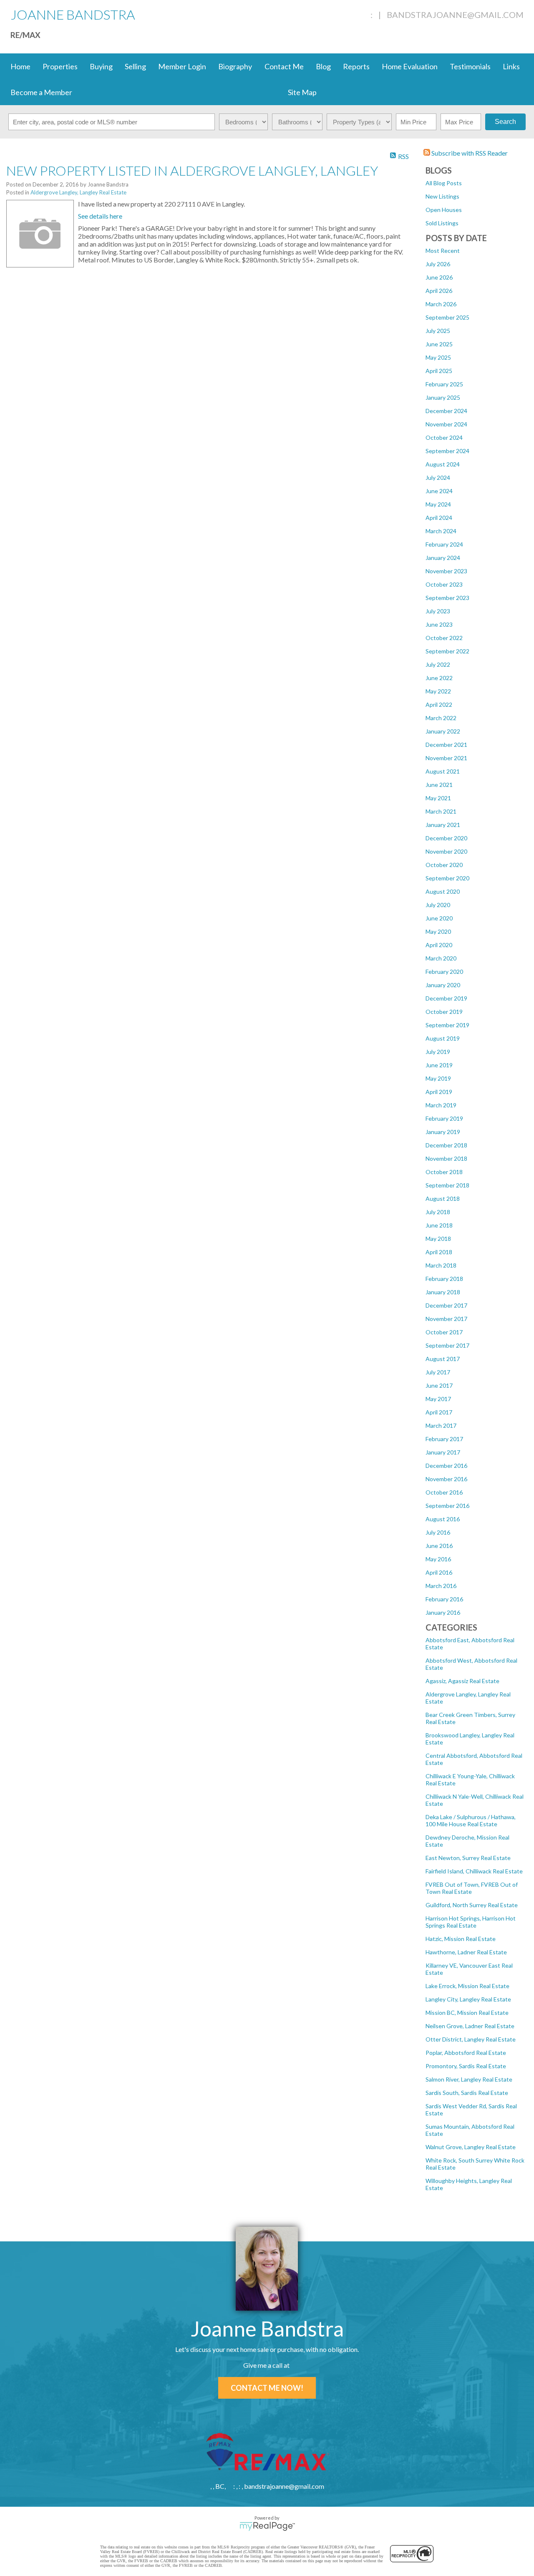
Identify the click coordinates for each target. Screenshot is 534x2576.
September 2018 (447, 1185)
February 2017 (444, 1439)
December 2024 (446, 411)
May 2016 (438, 1559)
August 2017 (443, 1359)
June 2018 (439, 1225)
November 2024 (446, 424)
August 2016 (443, 1519)
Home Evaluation (410, 66)
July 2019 (438, 1052)
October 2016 (444, 1492)
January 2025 (443, 397)
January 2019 (443, 1132)
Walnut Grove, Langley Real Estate (471, 2147)
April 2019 (439, 1092)
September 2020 (447, 878)
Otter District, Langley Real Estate (471, 2039)
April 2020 (439, 945)
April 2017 (439, 1412)
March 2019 (441, 1105)
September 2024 (447, 451)
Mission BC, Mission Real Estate (467, 2013)
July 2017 (438, 1372)
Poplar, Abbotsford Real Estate (466, 2053)
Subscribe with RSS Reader (469, 153)
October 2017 (444, 1332)
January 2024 (443, 558)
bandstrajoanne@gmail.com (455, 15)
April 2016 (439, 1572)
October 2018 (444, 1172)
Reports (356, 66)
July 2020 (438, 905)
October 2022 (444, 638)
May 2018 (438, 1239)
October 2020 (444, 865)
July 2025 (438, 331)
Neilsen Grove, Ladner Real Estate (470, 2026)
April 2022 (439, 704)
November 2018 (446, 1158)
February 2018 (444, 1279)
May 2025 (438, 357)
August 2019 (443, 1038)
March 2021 (441, 811)
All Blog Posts (444, 183)
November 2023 (446, 571)
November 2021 (446, 758)
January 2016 (443, 1612)
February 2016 (444, 1599)
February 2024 (444, 544)
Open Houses (444, 210)
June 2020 (439, 918)
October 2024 (444, 437)
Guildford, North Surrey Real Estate (472, 1905)
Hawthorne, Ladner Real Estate (466, 1952)
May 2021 (438, 798)
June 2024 (439, 491)
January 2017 (443, 1452)
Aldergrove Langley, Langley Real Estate (78, 192)
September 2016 (447, 1506)
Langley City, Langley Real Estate (468, 1999)
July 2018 (438, 1212)
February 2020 (444, 972)
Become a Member (41, 92)
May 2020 (438, 931)
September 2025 (447, 317)
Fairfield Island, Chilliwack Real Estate (474, 1871)
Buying (101, 66)
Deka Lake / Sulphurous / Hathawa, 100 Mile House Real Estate (471, 1820)
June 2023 (439, 624)
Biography (235, 66)
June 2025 (439, 344)
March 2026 (441, 304)
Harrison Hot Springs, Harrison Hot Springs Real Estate (471, 1922)
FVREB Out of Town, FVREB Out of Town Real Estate (472, 1888)
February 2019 (444, 1118)
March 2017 (441, 1425)
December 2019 (446, 998)
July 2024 (438, 478)
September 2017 (447, 1345)
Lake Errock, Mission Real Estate (467, 1986)
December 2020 (446, 838)
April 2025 (439, 371)
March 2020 (441, 958)
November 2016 (446, 1479)
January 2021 (443, 825)
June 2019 (439, 1065)
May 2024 (438, 504)
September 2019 (447, 1025)
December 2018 (446, 1145)
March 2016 (441, 1586)
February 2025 (444, 384)
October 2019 (444, 1012)
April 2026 (439, 291)
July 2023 (438, 611)
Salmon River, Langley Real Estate (469, 2079)
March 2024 (441, 531)
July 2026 (438, 264)
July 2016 (438, 1532)
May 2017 (438, 1399)
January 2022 (443, 731)
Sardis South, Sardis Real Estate (467, 2093)
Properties (60, 66)
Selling (135, 66)
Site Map (302, 92)
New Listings (442, 196)
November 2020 (446, 851)
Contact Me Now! (267, 2388)
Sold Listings (442, 223)
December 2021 (446, 745)
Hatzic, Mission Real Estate (461, 1939)
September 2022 (447, 651)
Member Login (182, 66)
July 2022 (438, 664)
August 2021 (443, 771)
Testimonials (470, 66)
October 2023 (444, 584)
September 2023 (447, 598)
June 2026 (439, 277)
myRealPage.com (267, 2526)
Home (20, 66)
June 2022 (439, 678)
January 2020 (443, 985)
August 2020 (443, 891)
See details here (100, 216)
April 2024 (439, 518)
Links (511, 66)
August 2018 (443, 1199)
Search (505, 122)
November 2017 (446, 1319)
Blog (323, 66)
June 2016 (439, 1546)
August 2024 (443, 464)
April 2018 (439, 1252)
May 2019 (438, 1078)
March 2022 (441, 718)
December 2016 (446, 1466)
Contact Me (284, 66)
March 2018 (441, 1265)
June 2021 (439, 785)
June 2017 (439, 1385)
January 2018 (443, 1292)
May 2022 (438, 691)
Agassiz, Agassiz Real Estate (462, 1681)
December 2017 (446, 1305)
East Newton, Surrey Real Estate (468, 1858)
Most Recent (443, 251)
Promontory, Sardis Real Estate (466, 2066)
